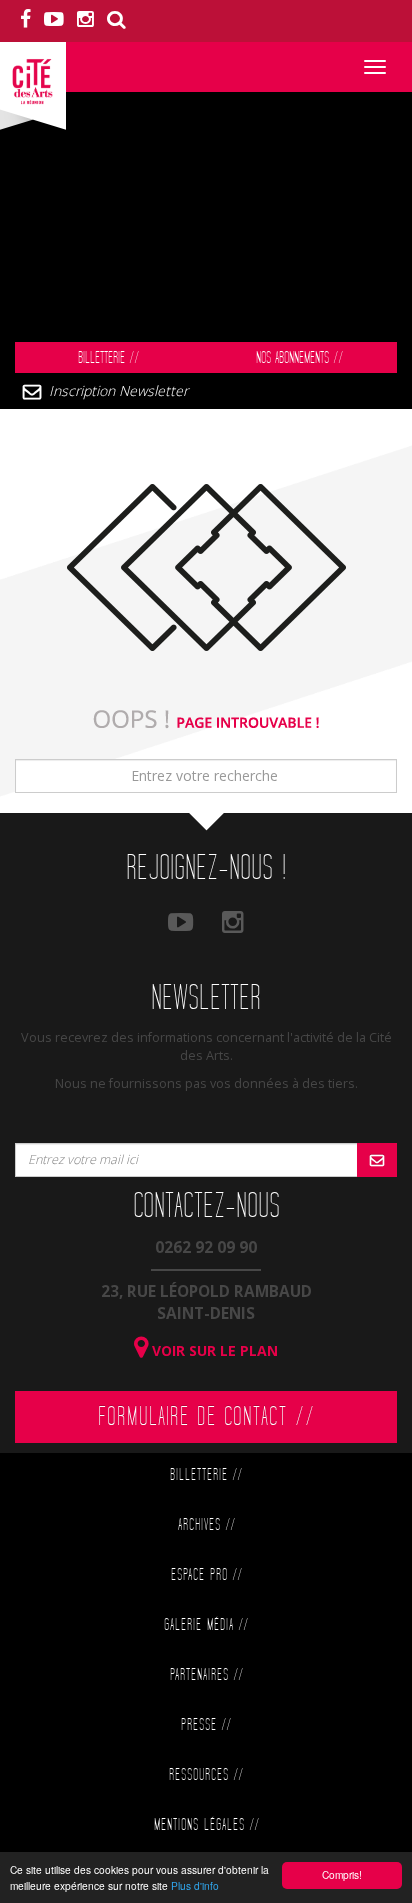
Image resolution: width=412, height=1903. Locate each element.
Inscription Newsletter (118, 390)
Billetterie (108, 358)
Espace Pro (206, 1575)
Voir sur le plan (213, 1350)
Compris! (342, 1874)
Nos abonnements (299, 358)
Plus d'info (195, 1885)
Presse (206, 1725)
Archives (206, 1525)
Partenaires (206, 1675)
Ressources (206, 1775)
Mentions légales (206, 1825)
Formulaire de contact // (206, 1417)
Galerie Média (206, 1625)
